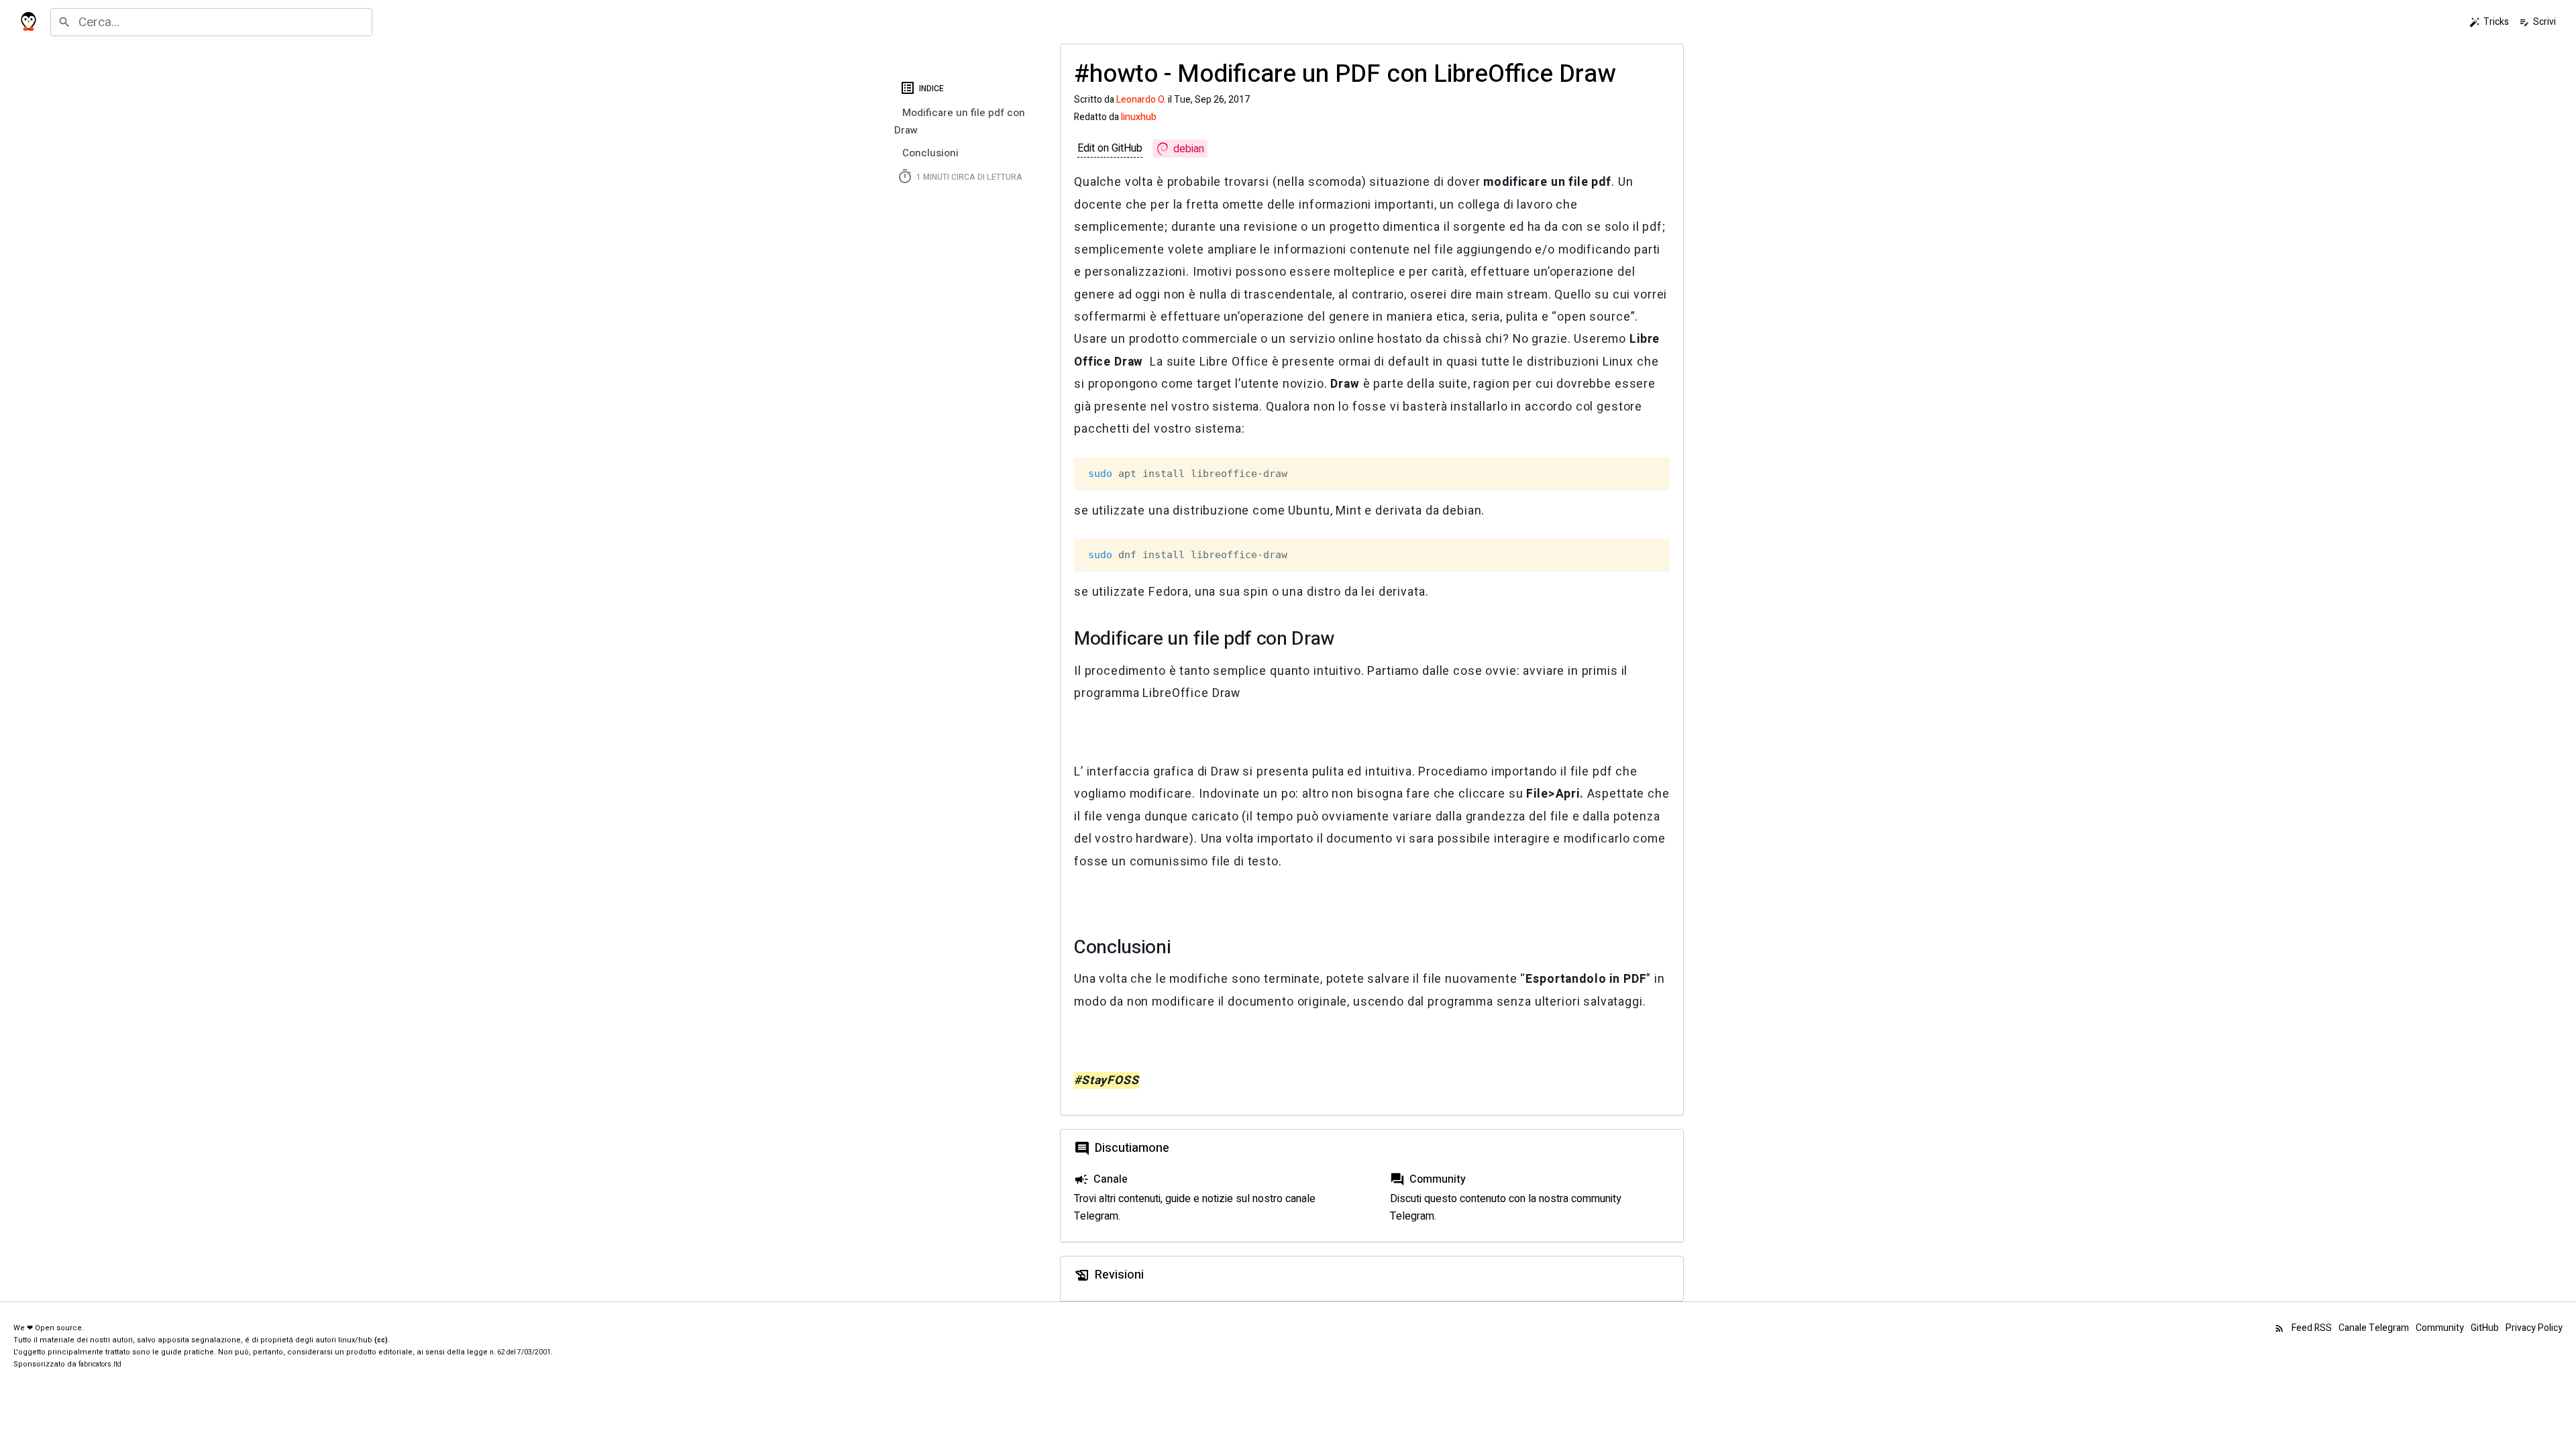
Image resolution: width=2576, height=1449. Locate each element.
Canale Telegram (2374, 1328)
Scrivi (2537, 22)
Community (2440, 1328)
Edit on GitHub (1110, 148)
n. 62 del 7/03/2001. (521, 1352)
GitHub (2485, 1328)
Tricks (2489, 22)
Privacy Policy (2534, 1328)
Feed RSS (2303, 1328)
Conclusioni (930, 153)
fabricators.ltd (100, 1364)
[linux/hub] (29, 22)
